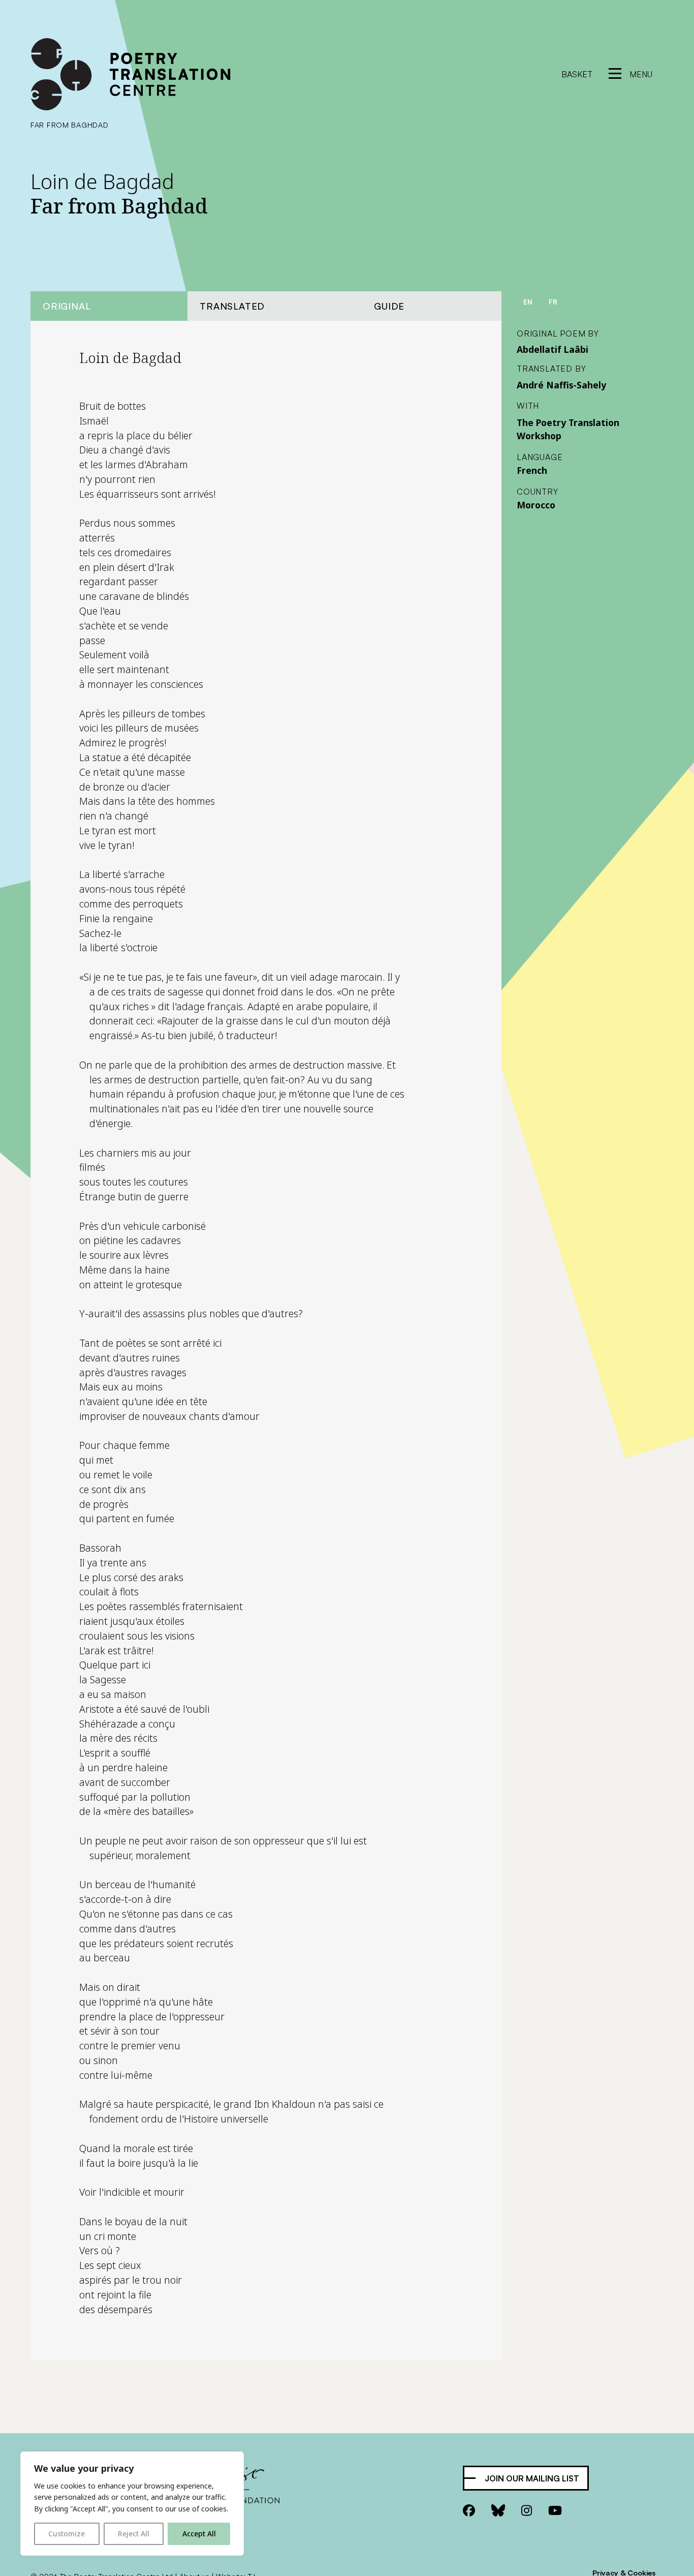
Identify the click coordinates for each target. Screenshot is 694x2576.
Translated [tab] (232, 306)
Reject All (134, 2534)
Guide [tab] (389, 306)
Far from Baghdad (70, 125)
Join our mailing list (532, 2478)
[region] (132, 2504)
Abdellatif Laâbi (553, 349)
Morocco (536, 505)
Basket (577, 74)
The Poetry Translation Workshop (568, 429)
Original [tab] (67, 306)
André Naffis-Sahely (561, 385)
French (532, 470)
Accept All (199, 2534)
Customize (67, 2534)
